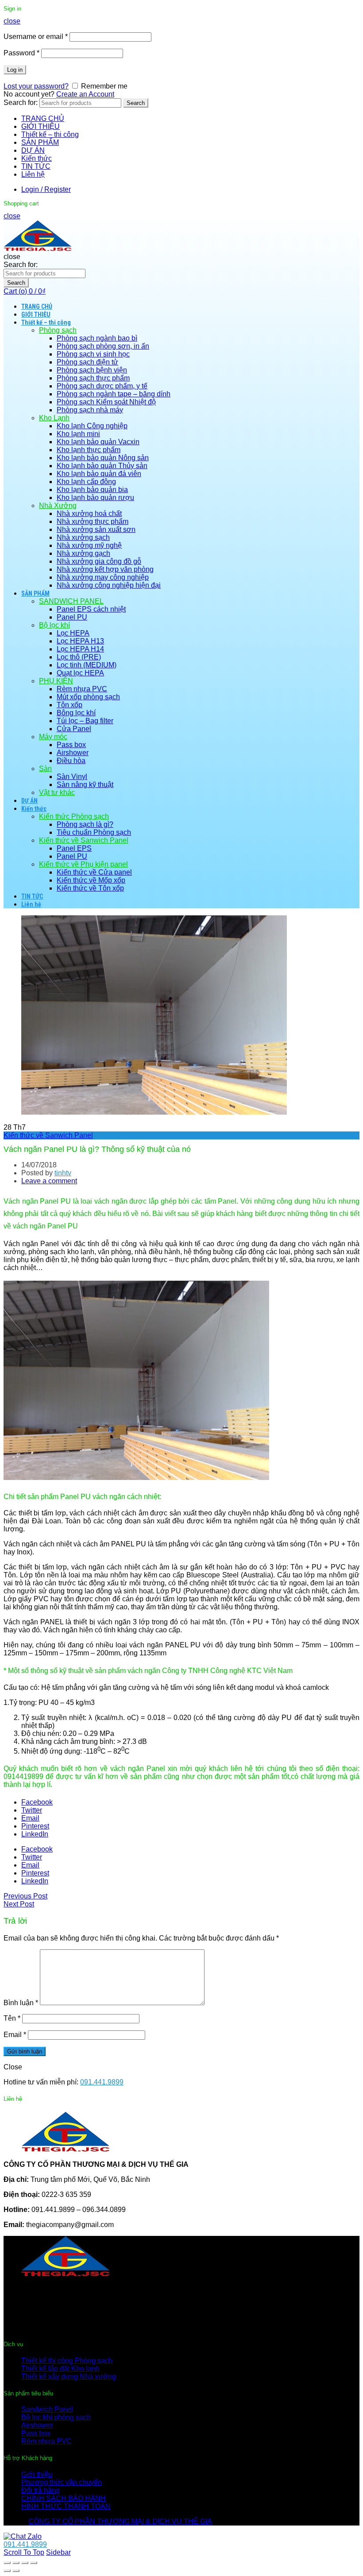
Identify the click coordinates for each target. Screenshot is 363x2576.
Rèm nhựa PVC (82, 689)
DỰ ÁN (33, 150)
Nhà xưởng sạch (83, 537)
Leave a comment (49, 1181)
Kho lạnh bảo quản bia (92, 490)
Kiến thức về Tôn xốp (90, 888)
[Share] (16, 2563)
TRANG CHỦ (43, 118)
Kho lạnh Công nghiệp (92, 426)
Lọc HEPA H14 (80, 649)
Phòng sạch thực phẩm (93, 378)
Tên (12, 2018)
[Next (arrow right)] (16, 2571)
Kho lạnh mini (78, 434)
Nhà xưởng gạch (83, 553)
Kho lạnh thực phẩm (89, 450)
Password (21, 53)
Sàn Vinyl (72, 777)
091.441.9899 (102, 2082)
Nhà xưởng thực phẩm (93, 521)
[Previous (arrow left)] (7, 2571)
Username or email (36, 37)
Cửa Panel (74, 729)
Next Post (19, 1904)
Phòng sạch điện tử (87, 362)
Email (15, 2035)
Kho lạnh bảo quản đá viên (99, 474)
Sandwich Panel (47, 2409)
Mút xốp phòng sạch (88, 697)
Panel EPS (74, 848)
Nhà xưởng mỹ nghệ (89, 545)
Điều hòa (71, 761)
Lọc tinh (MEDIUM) (87, 665)
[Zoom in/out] (34, 2563)
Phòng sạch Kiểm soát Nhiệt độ (106, 402)
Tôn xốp (70, 705)
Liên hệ (33, 174)
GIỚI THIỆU (41, 126)
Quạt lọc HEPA (80, 673)
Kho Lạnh (54, 418)
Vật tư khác (57, 792)
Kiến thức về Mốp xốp (91, 880)
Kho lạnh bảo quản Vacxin (98, 442)
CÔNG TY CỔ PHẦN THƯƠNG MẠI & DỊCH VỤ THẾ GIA (120, 2521)
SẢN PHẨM (40, 142)
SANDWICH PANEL (71, 601)
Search (136, 103)
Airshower (73, 753)
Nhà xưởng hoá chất (89, 513)
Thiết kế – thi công (50, 134)
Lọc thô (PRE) (79, 657)
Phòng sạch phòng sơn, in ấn (103, 346)
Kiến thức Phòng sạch (74, 816)
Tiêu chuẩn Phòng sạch (94, 832)
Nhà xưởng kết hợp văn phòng (105, 569)
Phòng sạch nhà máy (90, 410)
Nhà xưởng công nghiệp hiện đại (109, 585)
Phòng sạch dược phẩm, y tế (102, 386)
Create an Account (85, 94)
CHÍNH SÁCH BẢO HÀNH (64, 2498)
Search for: (21, 103)
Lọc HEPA (73, 633)
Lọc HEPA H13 (80, 641)
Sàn (45, 769)
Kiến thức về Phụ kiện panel (83, 864)
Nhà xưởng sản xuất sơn (96, 529)
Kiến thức (37, 158)
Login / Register (46, 189)
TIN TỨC (36, 166)
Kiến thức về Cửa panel (94, 872)
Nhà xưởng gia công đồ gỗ (99, 561)
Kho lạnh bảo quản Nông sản (103, 458)
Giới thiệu (37, 2474)
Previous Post (25, 1896)
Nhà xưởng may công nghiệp (103, 577)
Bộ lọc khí (54, 625)
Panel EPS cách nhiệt (91, 609)
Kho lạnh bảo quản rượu (95, 498)
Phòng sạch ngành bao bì (97, 338)
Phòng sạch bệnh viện (92, 370)
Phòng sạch (58, 330)
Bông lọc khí (76, 713)
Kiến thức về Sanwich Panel (84, 840)
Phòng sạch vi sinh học (93, 354)
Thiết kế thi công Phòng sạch (67, 2361)
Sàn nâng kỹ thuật (85, 784)
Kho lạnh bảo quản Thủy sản (102, 466)
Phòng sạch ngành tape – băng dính (114, 394)
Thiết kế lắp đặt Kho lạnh (60, 2369)
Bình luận (21, 2003)
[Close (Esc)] (7, 2563)
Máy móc (53, 737)
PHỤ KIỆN (56, 681)
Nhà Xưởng (58, 506)
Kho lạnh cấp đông (86, 482)
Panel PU (72, 617)
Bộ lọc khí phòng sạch (56, 2417)
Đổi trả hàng (41, 2490)
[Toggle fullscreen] (25, 2563)
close (12, 21)
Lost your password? (36, 86)
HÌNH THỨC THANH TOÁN (66, 2506)
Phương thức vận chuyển (62, 2482)
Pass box (71, 745)
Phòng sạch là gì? (85, 824)
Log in (15, 70)
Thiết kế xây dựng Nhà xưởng (69, 2377)
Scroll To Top (24, 2552)
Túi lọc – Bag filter (85, 721)
